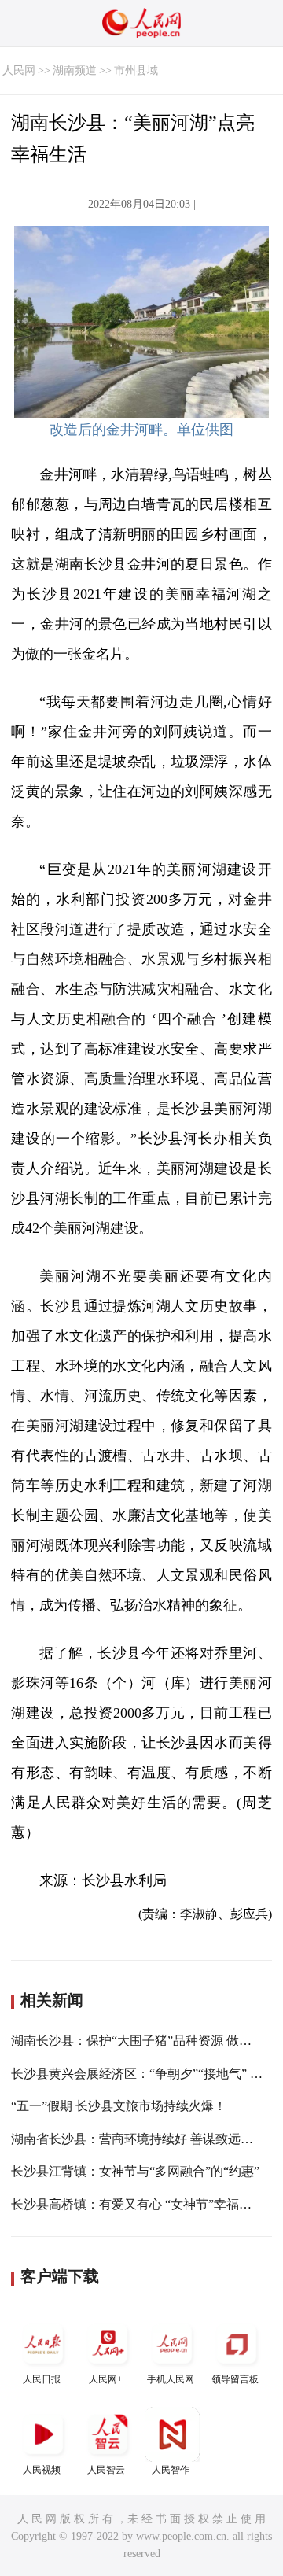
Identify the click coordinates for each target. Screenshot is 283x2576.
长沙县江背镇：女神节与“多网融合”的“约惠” (135, 2171)
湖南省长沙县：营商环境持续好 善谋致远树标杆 (145, 2139)
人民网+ (106, 2379)
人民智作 (171, 2470)
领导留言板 (235, 2379)
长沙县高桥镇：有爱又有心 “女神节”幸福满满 (138, 2204)
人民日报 (42, 2379)
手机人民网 (171, 2379)
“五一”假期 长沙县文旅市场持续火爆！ (119, 2106)
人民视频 (42, 2470)
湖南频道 (75, 70)
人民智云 (106, 2470)
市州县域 (136, 70)
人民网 (19, 70)
